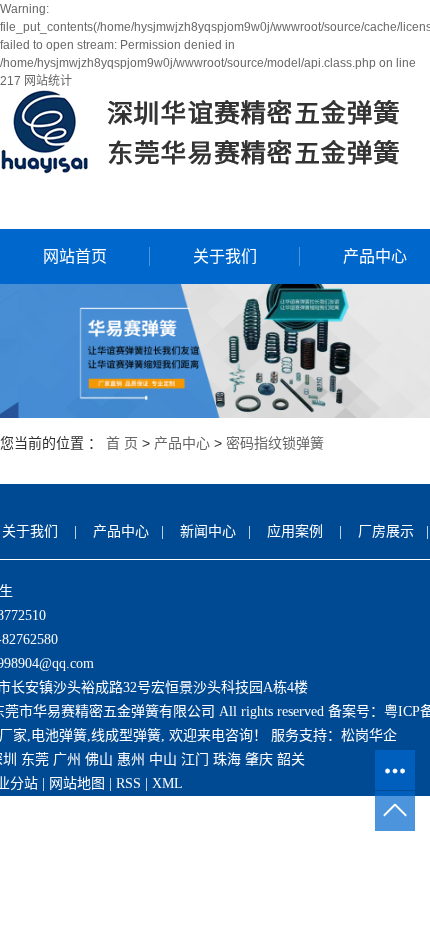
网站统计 (48, 81)
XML (167, 783)
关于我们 (225, 256)
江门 (195, 759)
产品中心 (182, 443)
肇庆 (259, 759)
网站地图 (77, 783)
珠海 (227, 759)
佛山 (99, 759)
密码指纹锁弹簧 (275, 443)
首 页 (122, 443)
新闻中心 (208, 531)
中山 (163, 759)
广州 (67, 759)
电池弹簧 (59, 735)
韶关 (291, 759)
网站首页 (75, 256)
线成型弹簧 (126, 735)
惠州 (131, 759)
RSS (128, 783)
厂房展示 (386, 531)
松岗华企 (369, 735)
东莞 (35, 759)
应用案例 (295, 531)
